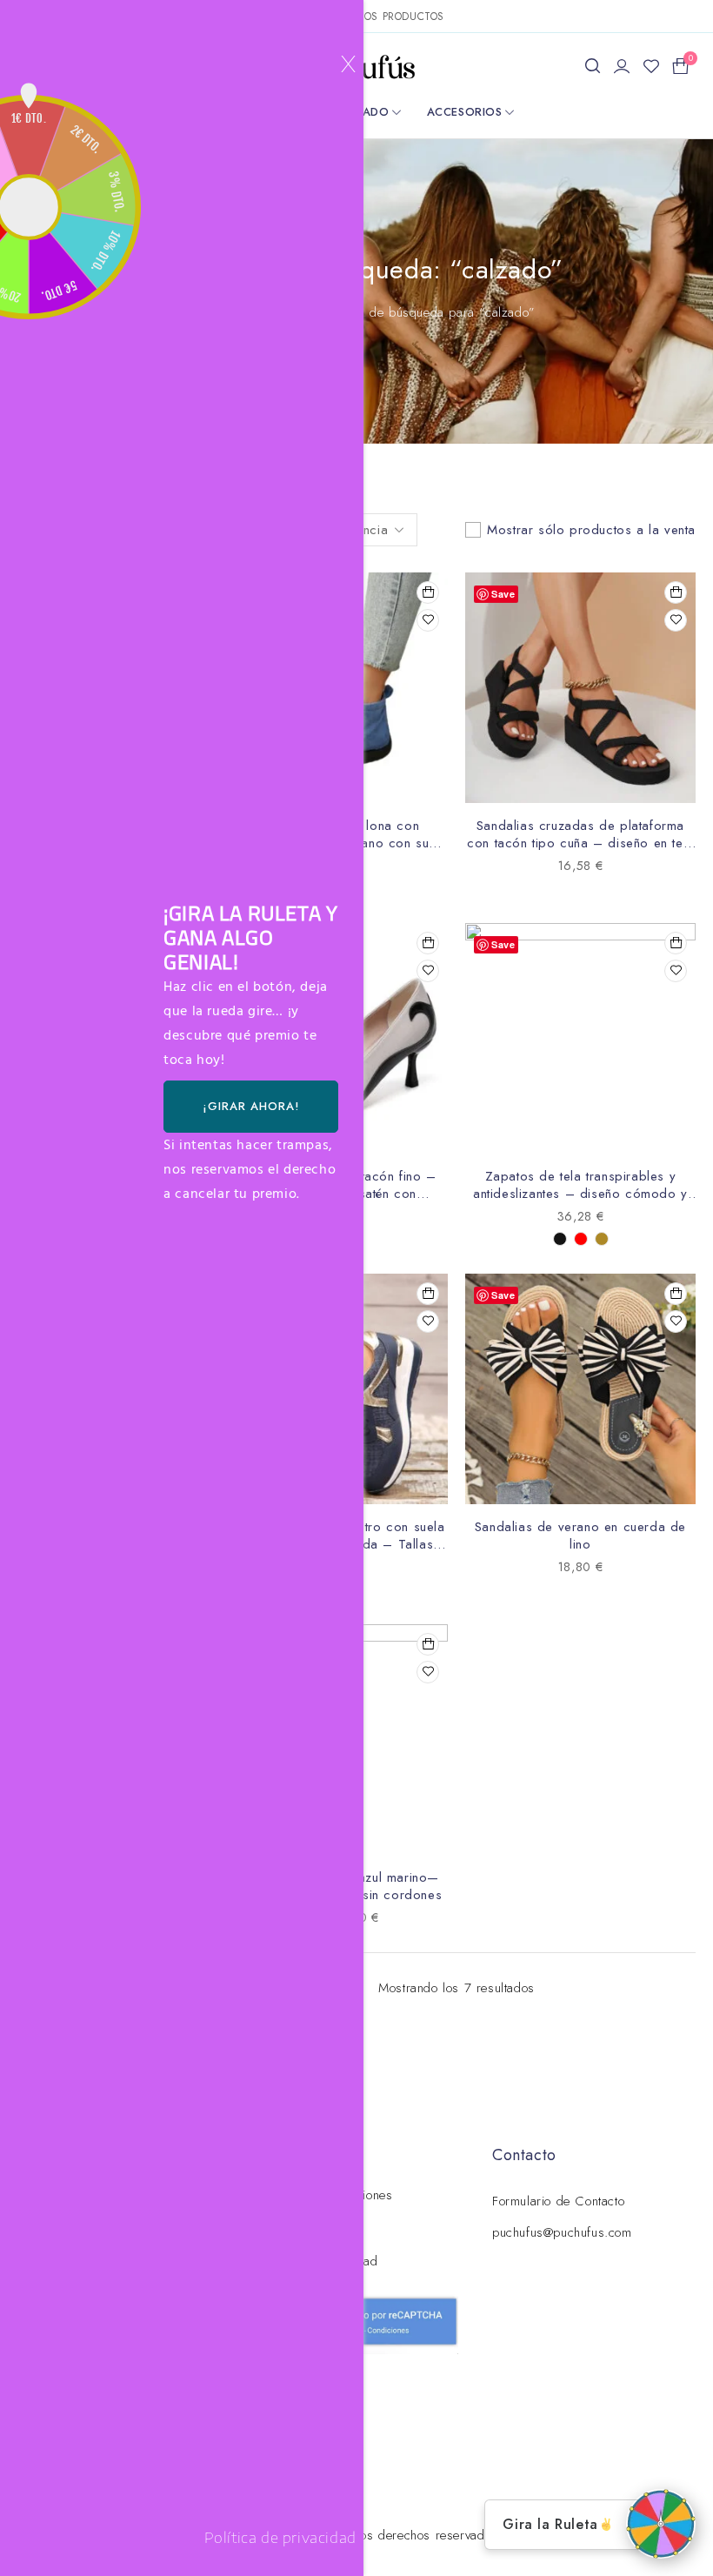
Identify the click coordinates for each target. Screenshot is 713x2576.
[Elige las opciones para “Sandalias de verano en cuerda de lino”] (676, 1294)
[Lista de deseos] (651, 66)
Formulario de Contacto (558, 2201)
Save (503, 594)
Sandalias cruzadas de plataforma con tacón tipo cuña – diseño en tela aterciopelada (580, 843)
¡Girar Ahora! (251, 1106)
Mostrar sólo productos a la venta (591, 530)
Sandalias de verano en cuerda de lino (580, 1536)
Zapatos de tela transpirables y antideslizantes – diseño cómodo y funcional (580, 1194)
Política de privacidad (280, 2538)
